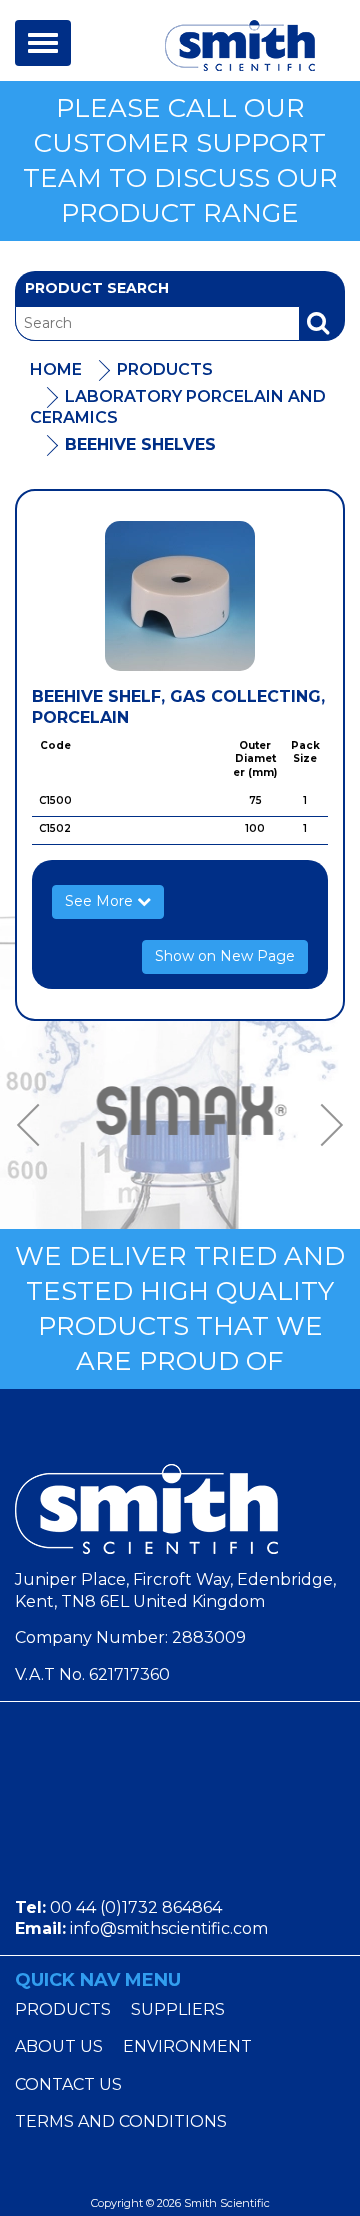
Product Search (97, 288)
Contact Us (68, 2084)
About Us (59, 2046)
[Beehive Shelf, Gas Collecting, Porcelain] (180, 596)
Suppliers (178, 2009)
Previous (35, 1125)
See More (101, 901)
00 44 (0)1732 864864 (136, 1907)
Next (325, 1125)
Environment (187, 2046)
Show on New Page (225, 956)
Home (56, 369)
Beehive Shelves (140, 444)
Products (165, 369)
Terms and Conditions (121, 2121)
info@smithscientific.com (169, 1928)
